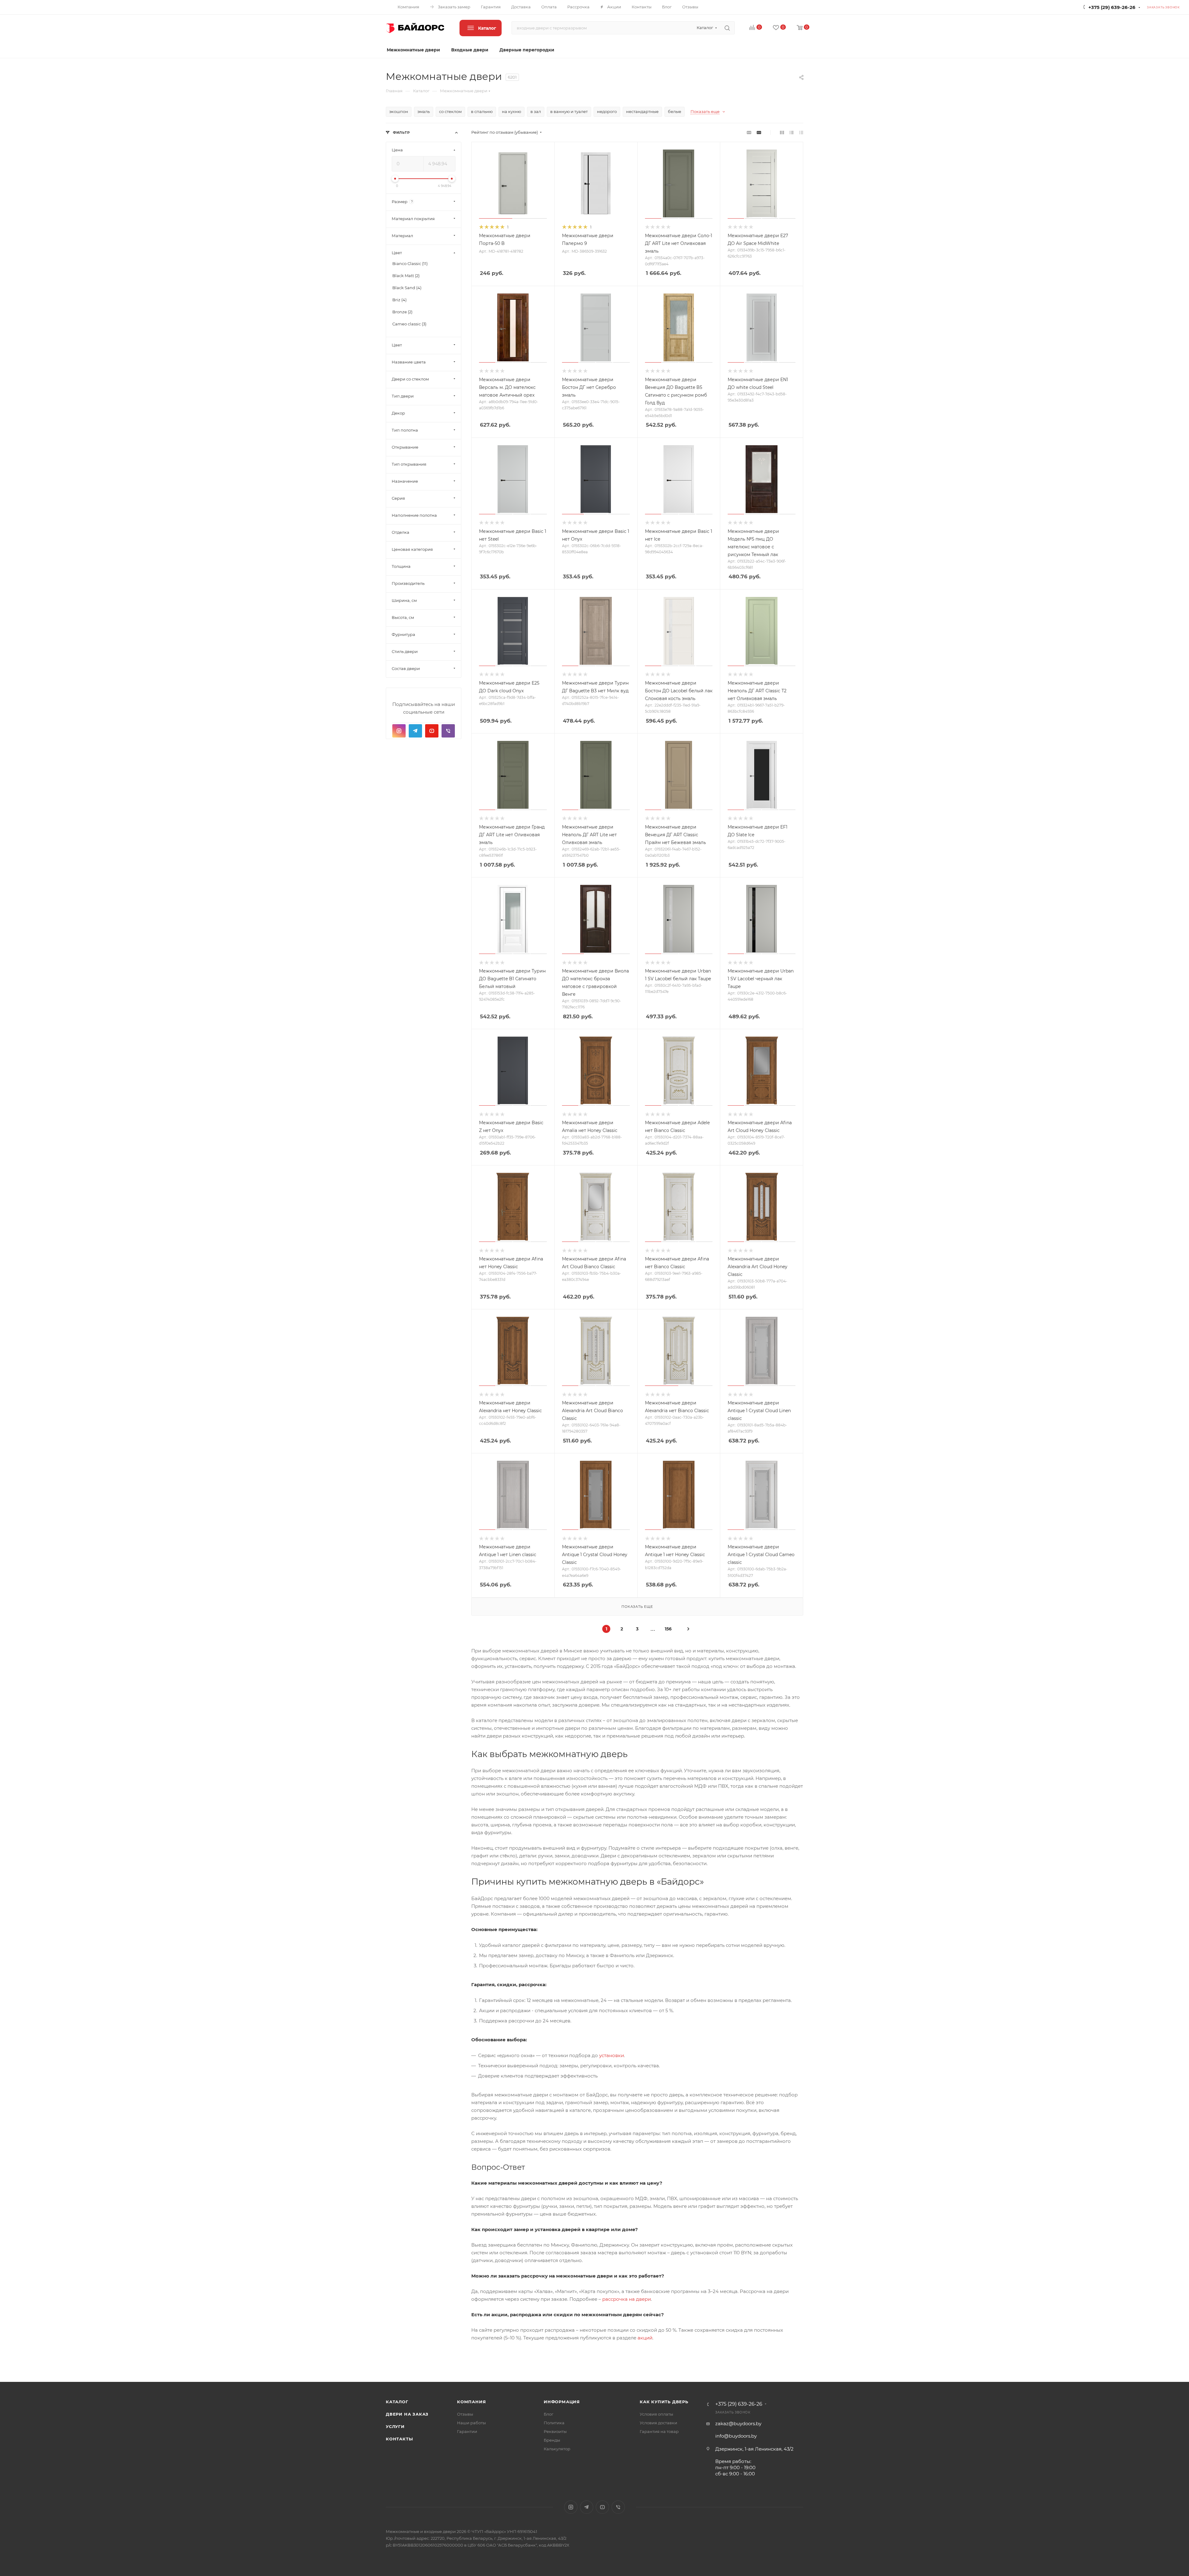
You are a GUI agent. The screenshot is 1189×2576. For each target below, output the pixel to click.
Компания (471, 2402)
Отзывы (465, 2414)
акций (645, 2338)
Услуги (395, 2426)
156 (668, 1629)
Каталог (397, 2402)
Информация (562, 2402)
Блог (549, 2414)
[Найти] (727, 28)
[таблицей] (801, 132)
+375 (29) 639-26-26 (1112, 7)
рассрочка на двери (627, 2299)
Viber (448, 731)
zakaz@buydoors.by (738, 2424)
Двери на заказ (407, 2414)
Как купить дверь (664, 2402)
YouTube (432, 731)
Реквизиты (555, 2431)
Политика (554, 2423)
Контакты (399, 2439)
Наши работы (471, 2423)
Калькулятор (557, 2449)
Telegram (415, 731)
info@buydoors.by (736, 2436)
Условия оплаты (656, 2414)
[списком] (792, 132)
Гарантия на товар (659, 2431)
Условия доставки (658, 2423)
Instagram (399, 731)
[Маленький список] (749, 132)
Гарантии (467, 2431)
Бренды (552, 2440)
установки (612, 2055)
